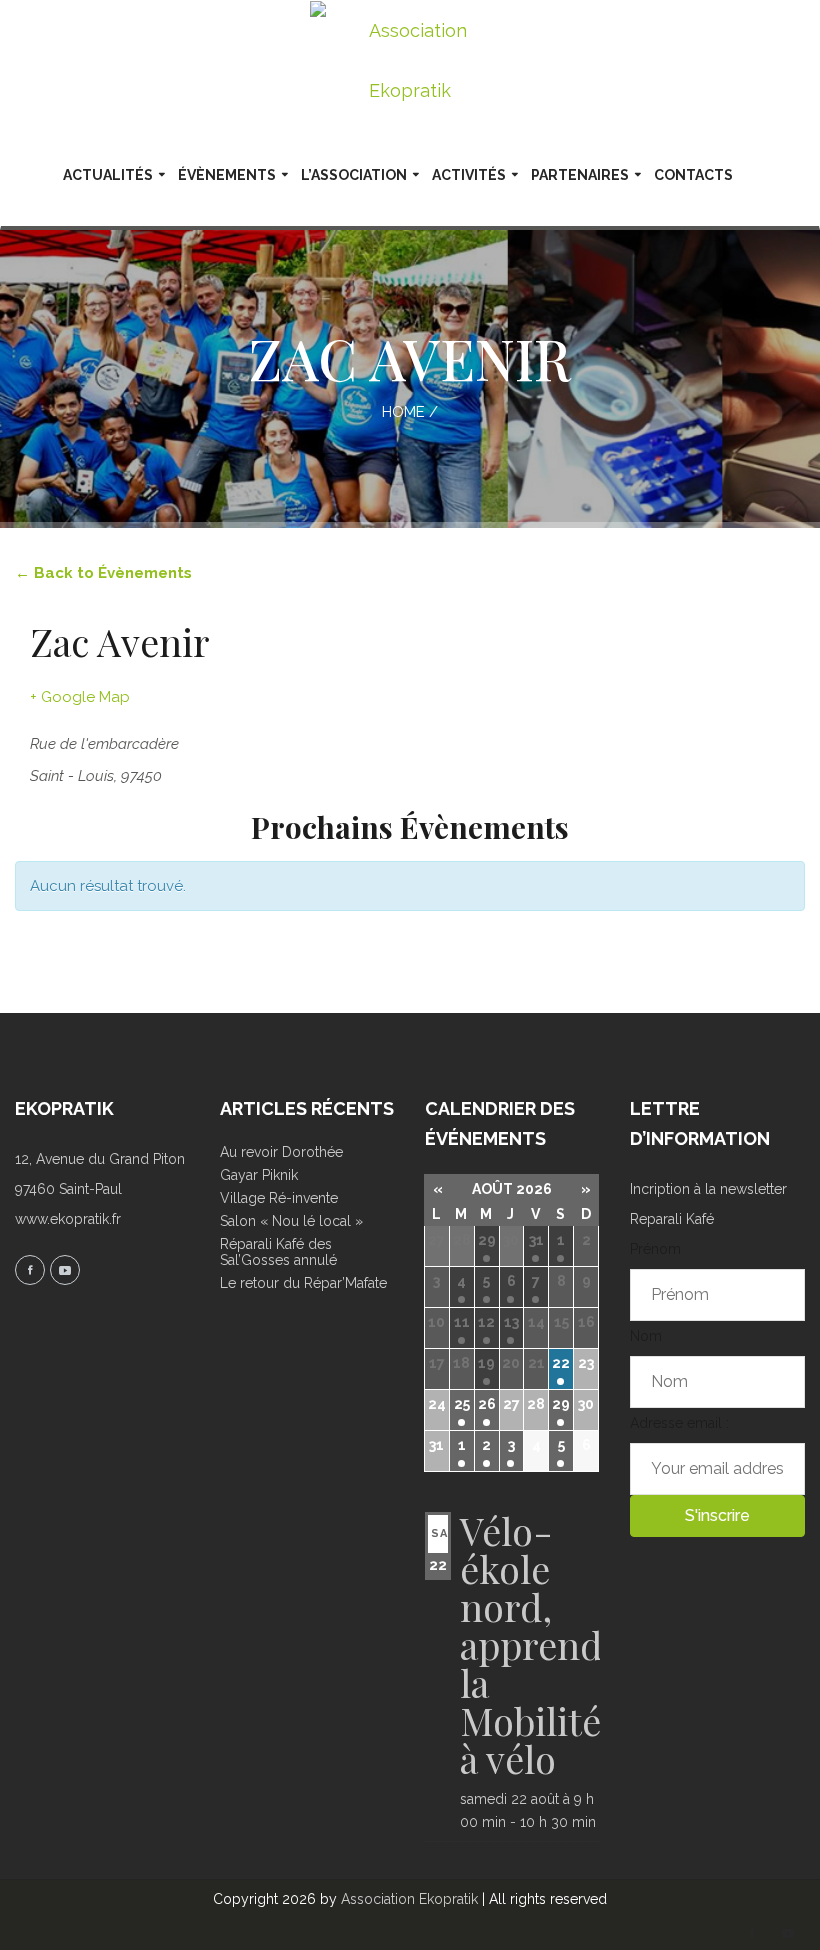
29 (487, 1240)
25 (462, 1404)
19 (486, 1363)
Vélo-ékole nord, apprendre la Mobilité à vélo (548, 1644)
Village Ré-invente (279, 1198)
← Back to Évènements (103, 573)
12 (486, 1322)
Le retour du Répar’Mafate (303, 1283)
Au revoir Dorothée (281, 1152)
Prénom (655, 1249)
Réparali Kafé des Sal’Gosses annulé (278, 1252)
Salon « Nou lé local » (291, 1221)
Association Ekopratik (409, 1899)
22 (561, 1363)
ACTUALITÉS (108, 175)
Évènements (227, 175)
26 (487, 1404)
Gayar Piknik (259, 1175)
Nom (646, 1336)
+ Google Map (80, 697)
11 (462, 1322)
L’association (354, 175)
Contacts (693, 175)
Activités (469, 175)
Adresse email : (679, 1423)
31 (536, 1240)
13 (511, 1322)
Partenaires (580, 175)
